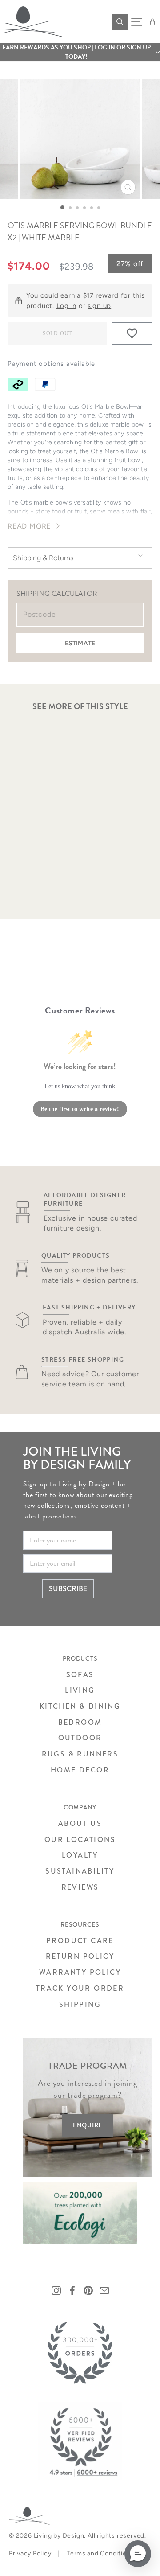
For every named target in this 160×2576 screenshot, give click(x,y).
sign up (99, 306)
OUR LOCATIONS (80, 1840)
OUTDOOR (80, 1738)
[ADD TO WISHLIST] (132, 333)
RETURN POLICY (80, 1956)
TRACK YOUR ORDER (80, 1988)
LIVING (80, 1690)
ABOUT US (80, 1823)
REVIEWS (80, 1887)
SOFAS (80, 1675)
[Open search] (120, 22)
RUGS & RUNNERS (80, 1754)
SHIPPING (80, 2004)
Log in (66, 306)
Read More (29, 526)
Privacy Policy (30, 2553)
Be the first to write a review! (80, 1109)
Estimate (80, 643)
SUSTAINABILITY (80, 1871)
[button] (80, 52)
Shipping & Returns (43, 558)
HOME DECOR (80, 1770)
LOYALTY (80, 1855)
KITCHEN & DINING (80, 1706)
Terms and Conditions (100, 2553)
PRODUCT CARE (80, 1941)
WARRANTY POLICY (80, 1972)
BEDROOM (80, 1722)
